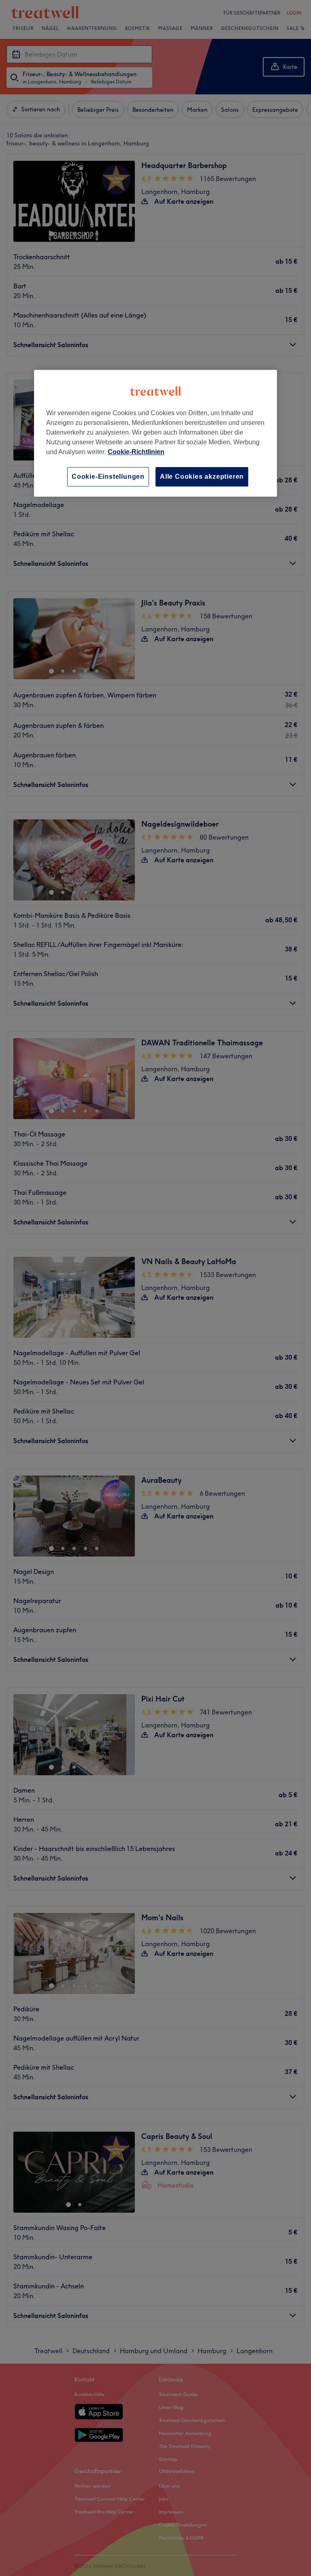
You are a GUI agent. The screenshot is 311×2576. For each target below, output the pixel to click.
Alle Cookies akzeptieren (202, 477)
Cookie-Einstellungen (108, 477)
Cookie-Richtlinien (136, 452)
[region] (155, 433)
